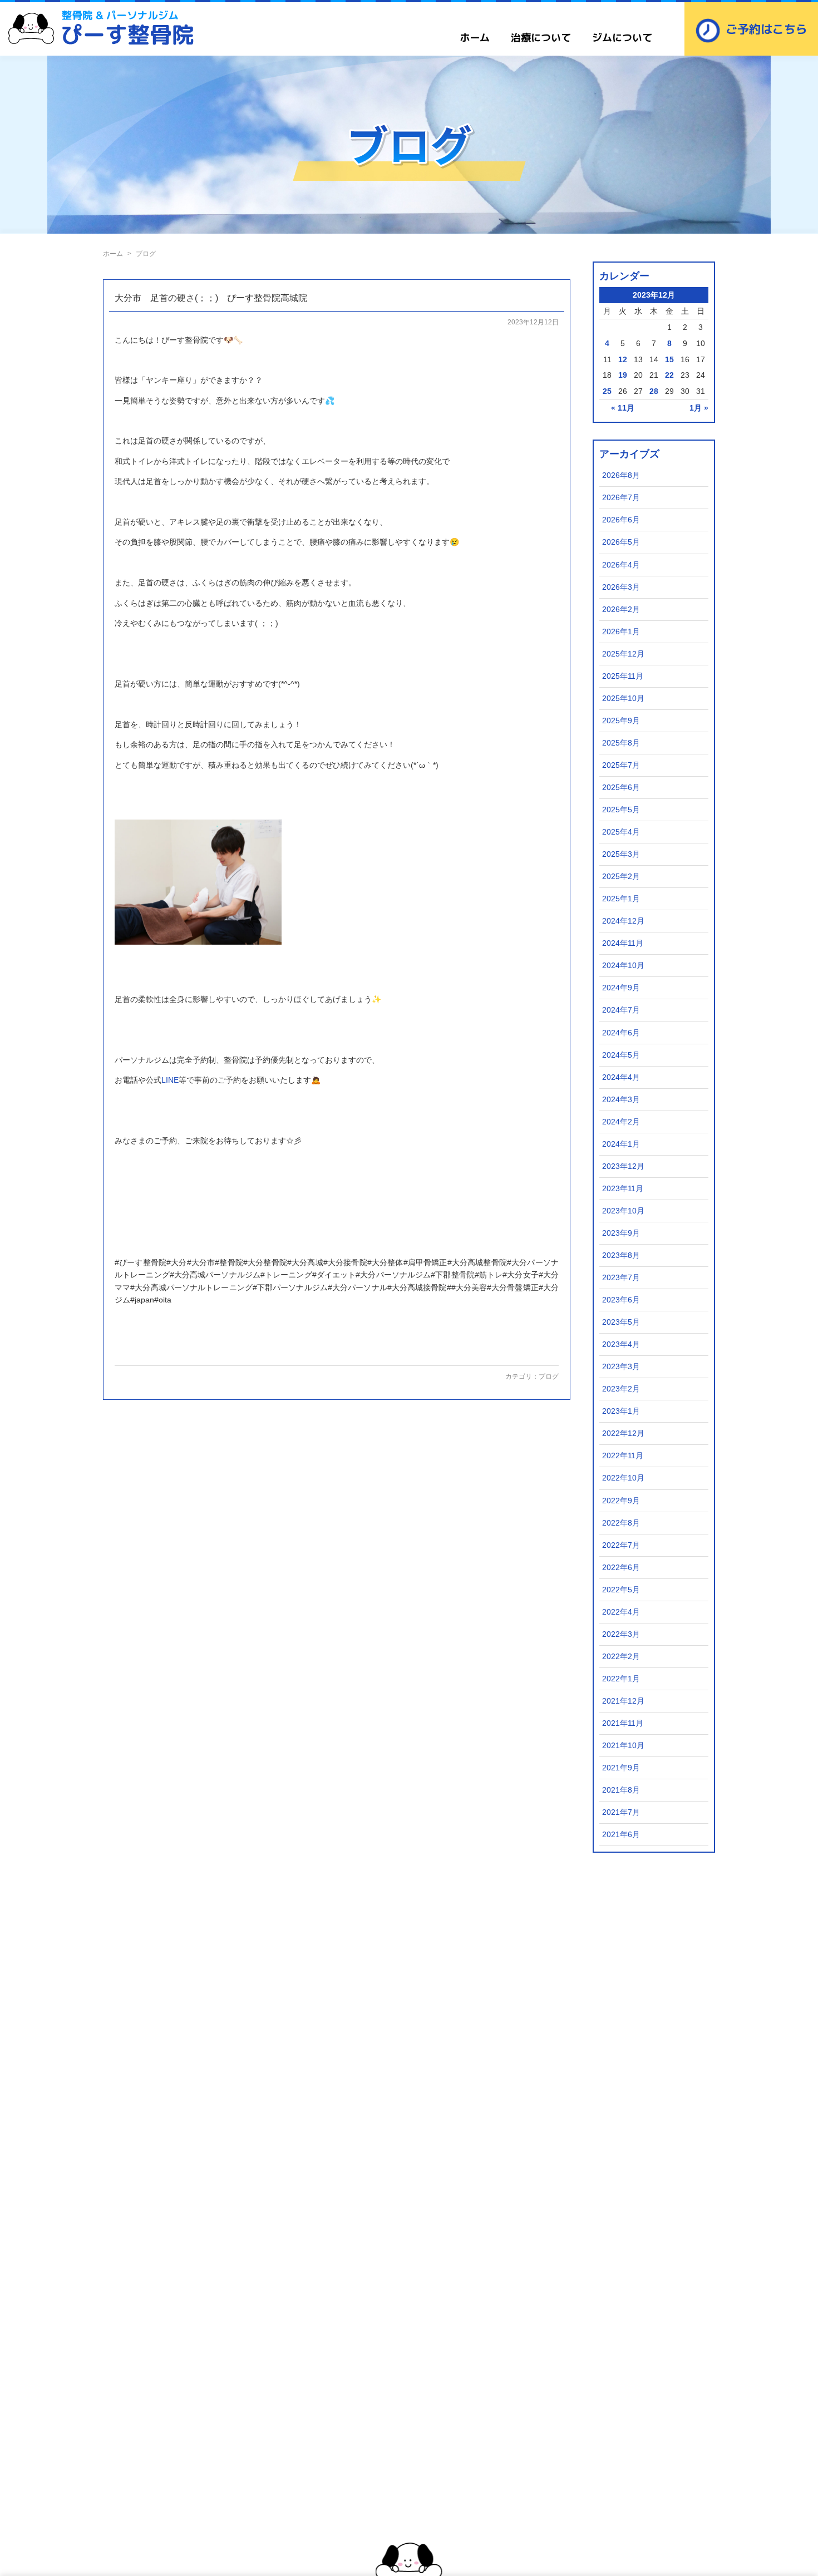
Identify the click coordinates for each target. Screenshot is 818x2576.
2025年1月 (621, 899)
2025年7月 (621, 765)
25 (607, 391)
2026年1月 (621, 631)
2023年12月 (623, 1166)
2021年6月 (621, 1834)
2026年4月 (621, 565)
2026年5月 (621, 542)
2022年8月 (621, 1523)
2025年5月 (621, 810)
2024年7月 (621, 1010)
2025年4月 (621, 832)
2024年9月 (621, 988)
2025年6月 (621, 787)
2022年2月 (621, 1656)
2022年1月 (621, 1679)
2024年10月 (623, 965)
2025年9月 (621, 721)
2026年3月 (621, 587)
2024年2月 (621, 1122)
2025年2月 (621, 876)
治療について (541, 38)
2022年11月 (623, 1455)
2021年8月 (621, 1790)
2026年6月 (621, 520)
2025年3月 (621, 854)
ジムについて (622, 38)
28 (654, 391)
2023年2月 (621, 1389)
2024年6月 (621, 1033)
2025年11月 (623, 676)
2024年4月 (621, 1077)
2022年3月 (621, 1634)
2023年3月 (621, 1366)
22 (669, 375)
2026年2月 (621, 609)
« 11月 (623, 408)
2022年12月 (623, 1433)
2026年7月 (621, 497)
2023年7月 (621, 1277)
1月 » (699, 408)
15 (669, 359)
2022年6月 (621, 1567)
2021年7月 (621, 1812)
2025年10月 (623, 698)
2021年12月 (623, 1701)
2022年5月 (621, 1590)
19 (623, 375)
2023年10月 (623, 1211)
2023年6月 (621, 1300)
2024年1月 (621, 1144)
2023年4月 (621, 1344)
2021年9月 (621, 1768)
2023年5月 (621, 1322)
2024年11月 (623, 943)
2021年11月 (623, 1723)
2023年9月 (621, 1233)
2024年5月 (621, 1055)
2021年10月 (623, 1745)
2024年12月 (623, 921)
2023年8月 (621, 1255)
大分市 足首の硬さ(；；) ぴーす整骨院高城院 (211, 298)
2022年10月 (623, 1478)
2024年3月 (621, 1099)
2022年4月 (621, 1612)
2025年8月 (621, 743)
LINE (170, 1080)
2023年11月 (623, 1188)
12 (623, 359)
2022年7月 (621, 1545)
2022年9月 (621, 1501)
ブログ (549, 1376)
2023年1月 (621, 1411)
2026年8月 (621, 475)
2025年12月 (623, 654)
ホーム (475, 38)
